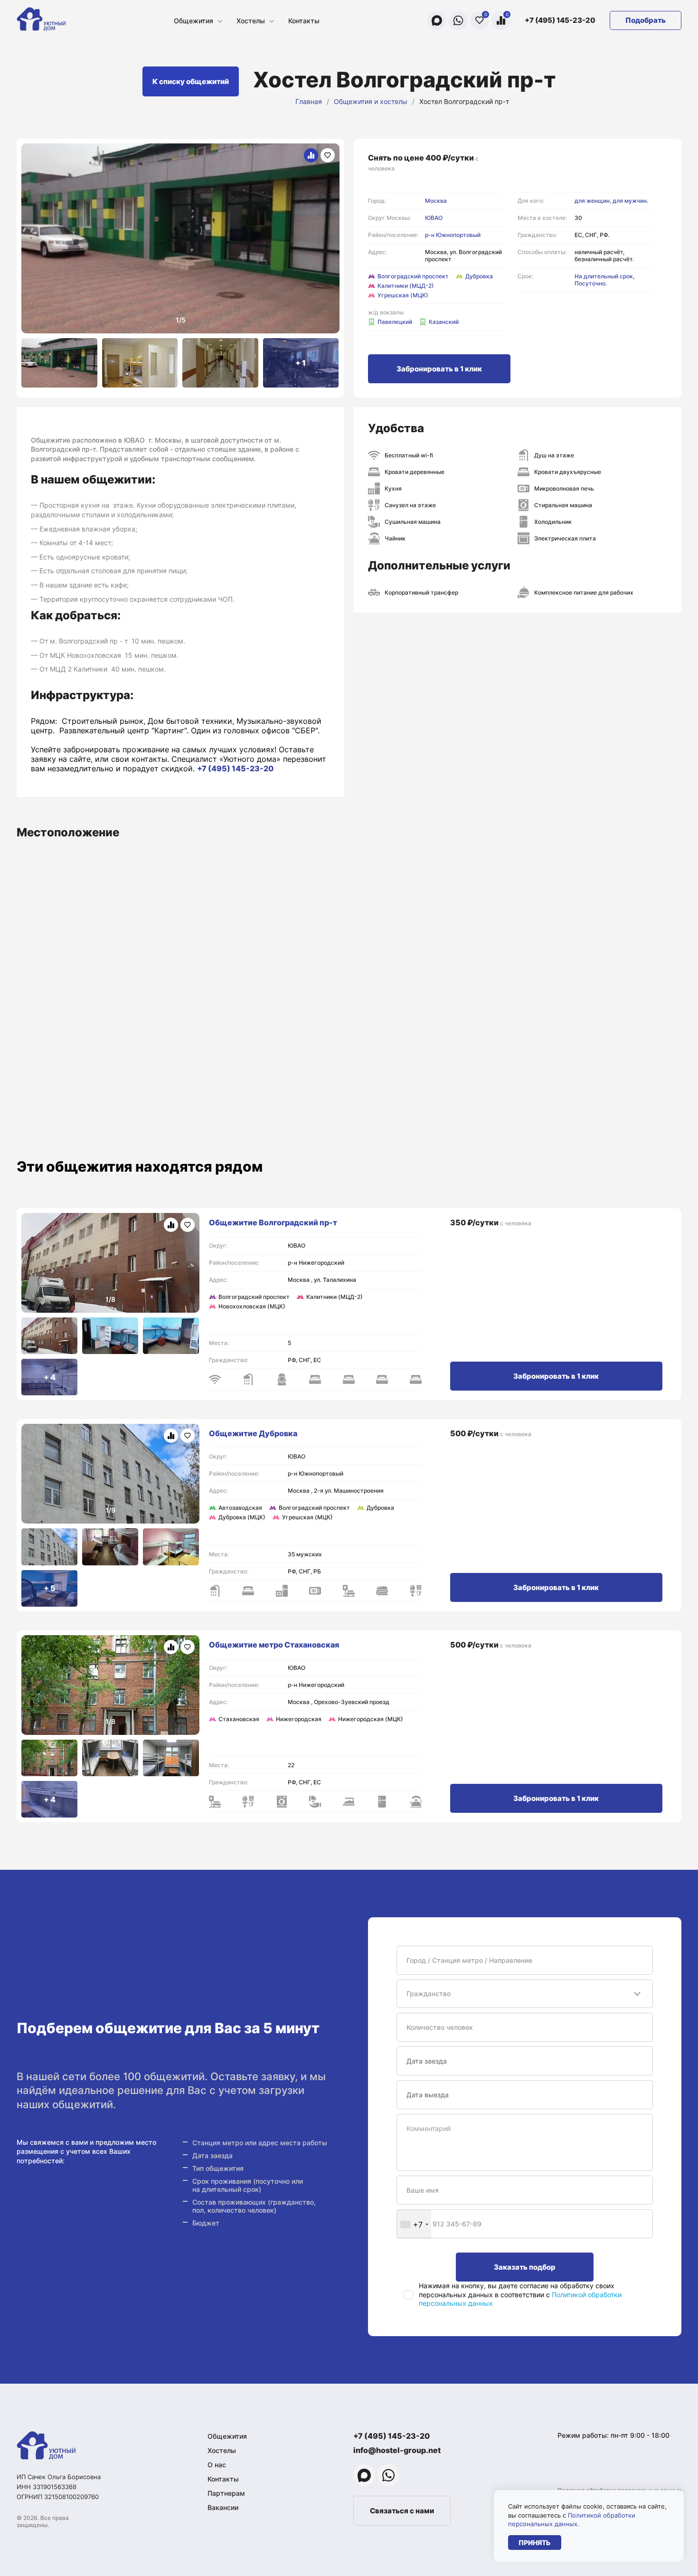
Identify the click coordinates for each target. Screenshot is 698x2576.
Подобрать (646, 20)
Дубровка (479, 276)
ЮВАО (434, 218)
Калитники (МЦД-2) (406, 286)
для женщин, (594, 201)
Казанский (444, 322)
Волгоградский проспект (413, 276)
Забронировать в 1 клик (439, 369)
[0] (480, 20)
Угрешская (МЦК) (403, 295)
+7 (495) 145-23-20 (560, 20)
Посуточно (590, 283)
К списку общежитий (191, 81)
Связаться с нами (402, 2511)
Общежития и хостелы (371, 101)
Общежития (193, 21)
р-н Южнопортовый (453, 235)
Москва (436, 201)
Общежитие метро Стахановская (274, 1645)
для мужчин (630, 201)
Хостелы (251, 21)
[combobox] (414, 2224)
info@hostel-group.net (397, 2450)
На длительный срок (604, 276)
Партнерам (226, 2493)
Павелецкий (395, 322)
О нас (217, 2465)
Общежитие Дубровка (253, 1433)
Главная (309, 101)
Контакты (304, 21)
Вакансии (223, 2507)
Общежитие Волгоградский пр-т (273, 1222)
